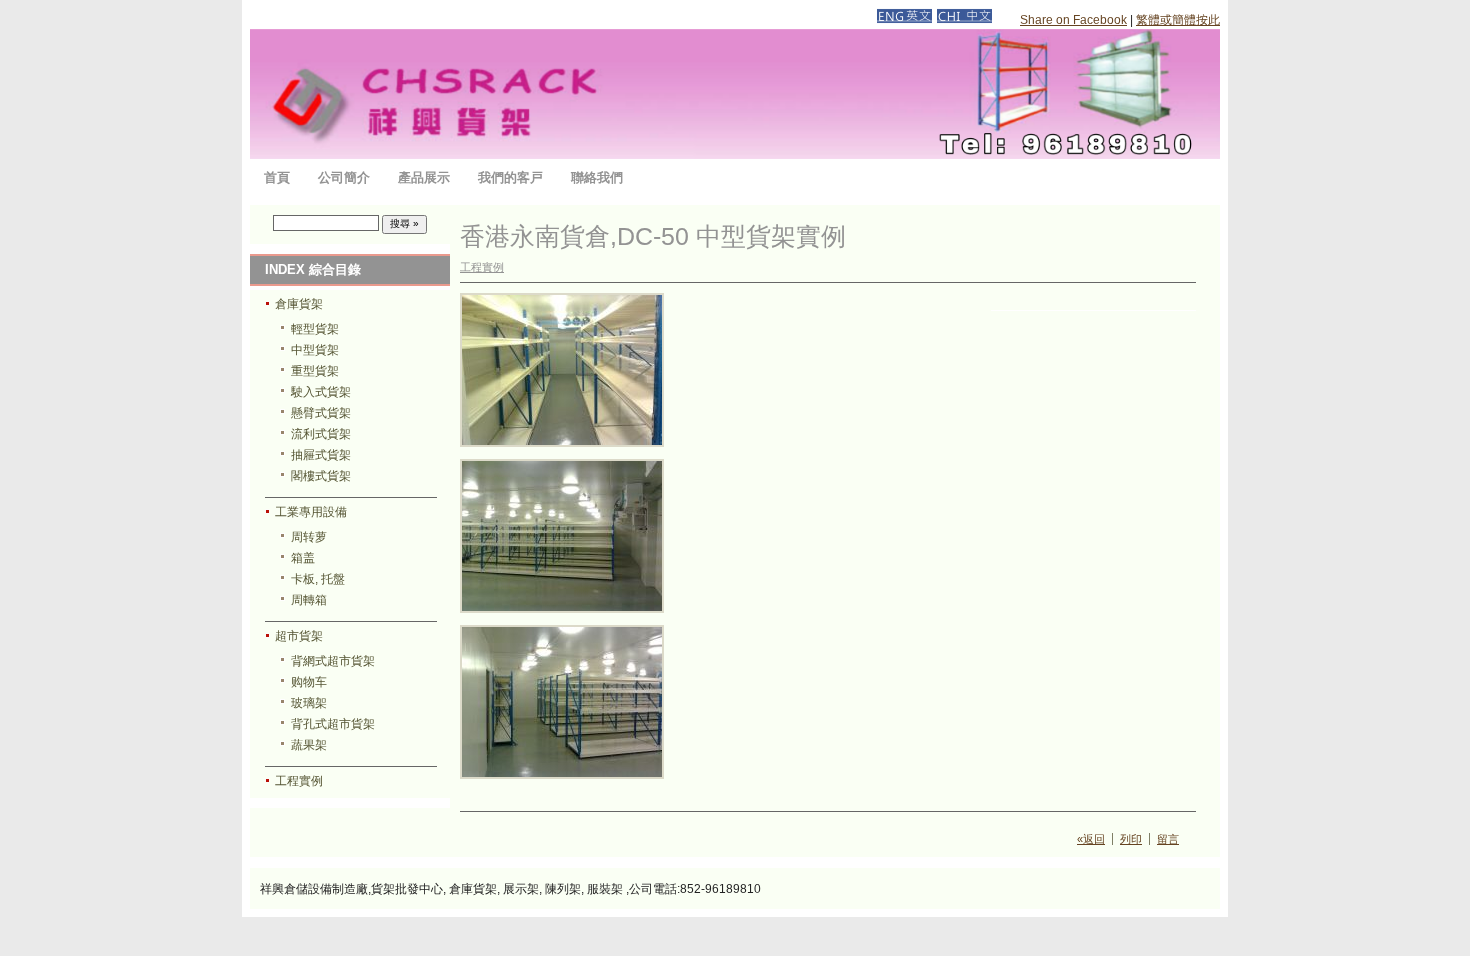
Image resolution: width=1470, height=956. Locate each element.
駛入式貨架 (321, 392)
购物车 (309, 682)
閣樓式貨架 (321, 476)
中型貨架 (315, 350)
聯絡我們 (597, 177)
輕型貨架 (315, 329)
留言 (1168, 839)
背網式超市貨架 (333, 661)
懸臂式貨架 (321, 413)
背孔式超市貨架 (333, 724)
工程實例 (299, 781)
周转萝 (309, 537)
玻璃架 (309, 703)
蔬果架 (309, 745)
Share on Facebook (1073, 20)
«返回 (1091, 839)
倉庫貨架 (299, 304)
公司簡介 (344, 177)
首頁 (277, 177)
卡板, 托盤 (318, 579)
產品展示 (424, 177)
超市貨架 (299, 636)
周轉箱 (309, 600)
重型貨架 (315, 371)
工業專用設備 (311, 512)
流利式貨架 (321, 434)
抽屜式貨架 (321, 455)
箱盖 (303, 558)
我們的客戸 (510, 177)
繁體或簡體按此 (1178, 20)
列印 (1131, 839)
